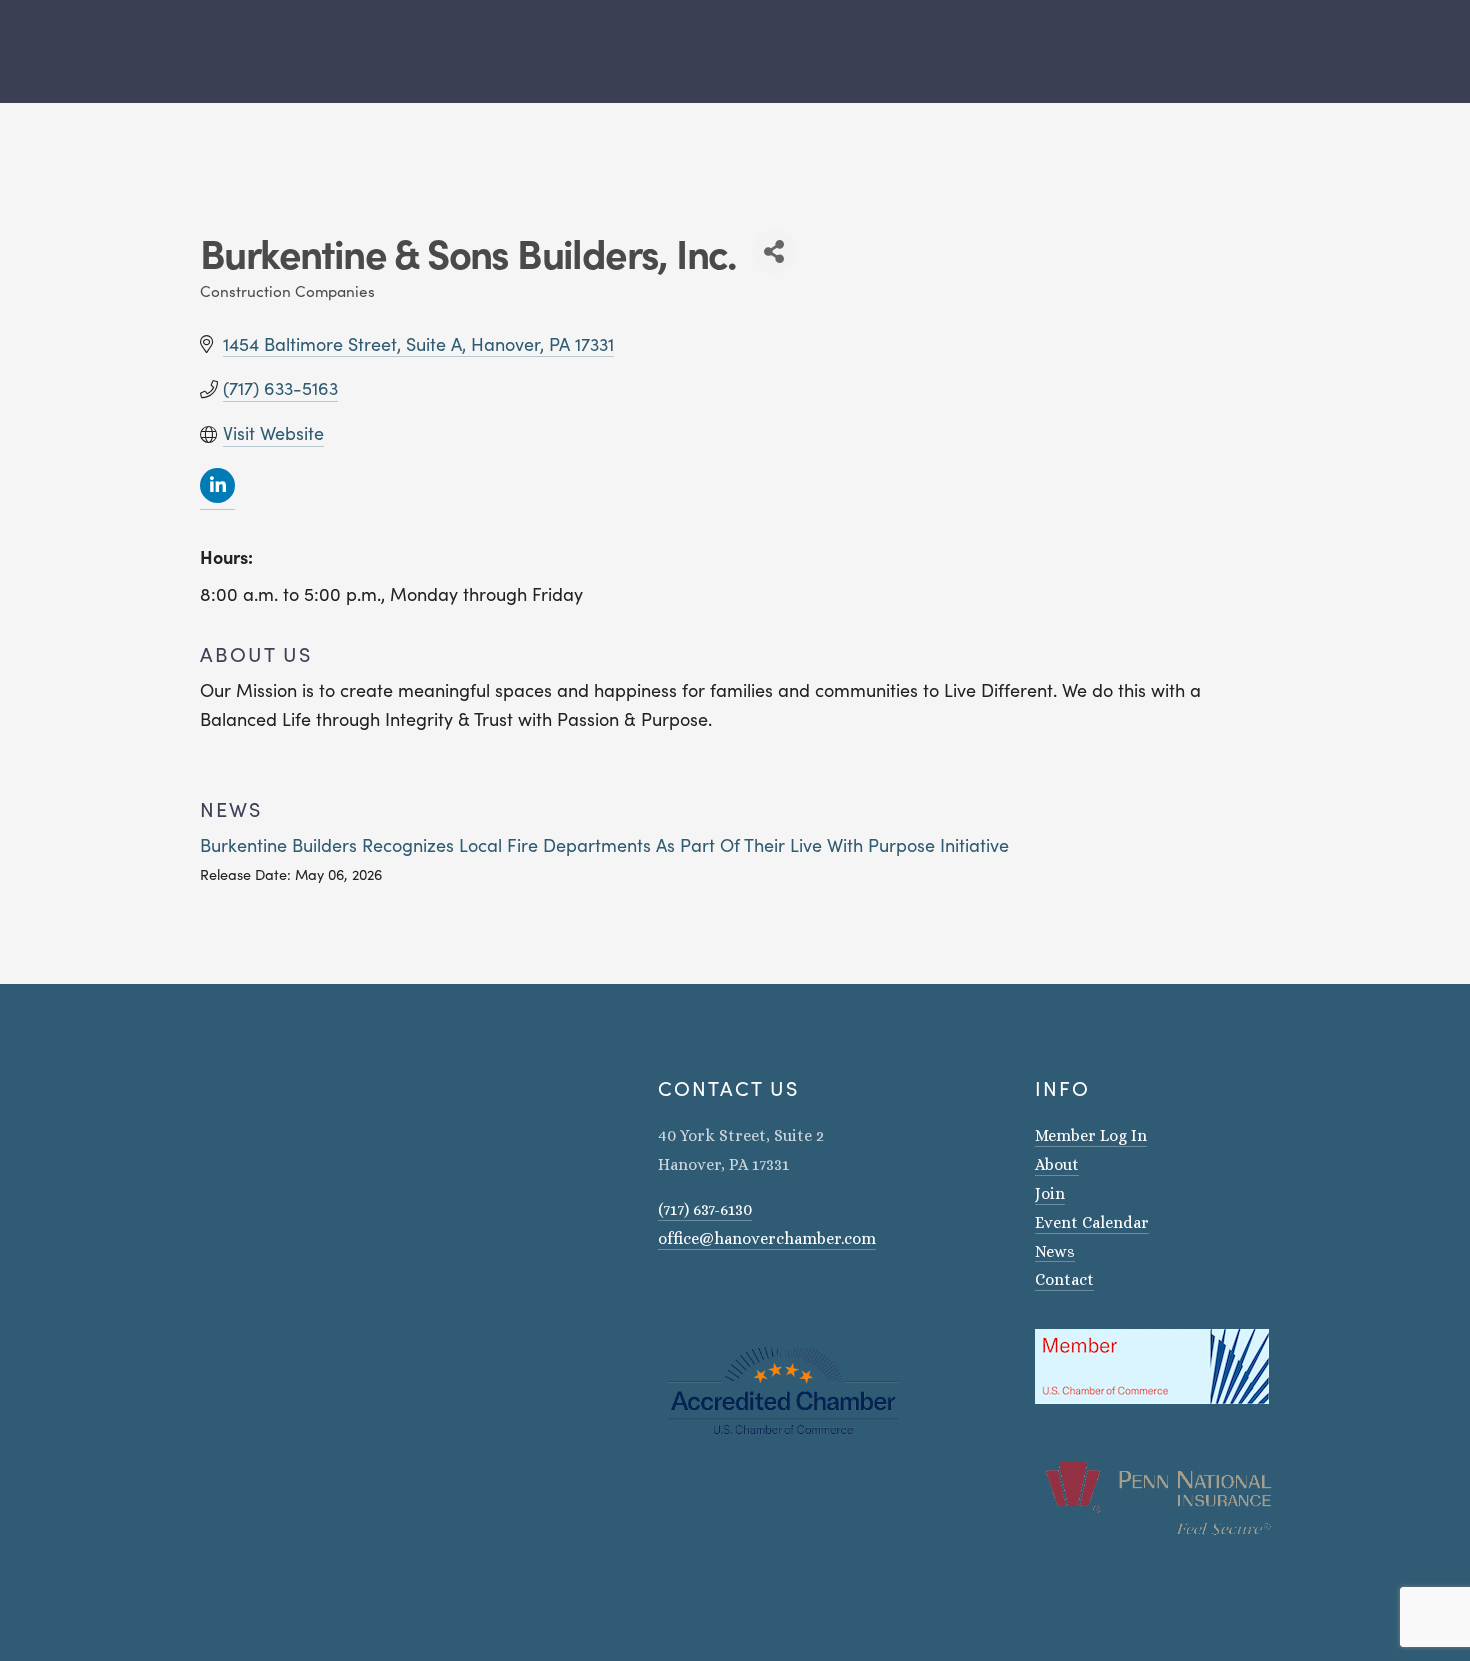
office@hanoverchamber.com (767, 1238)
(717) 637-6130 (705, 1209)
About (1057, 1164)
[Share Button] (774, 251)
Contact (1064, 1279)
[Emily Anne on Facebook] (692, 1296)
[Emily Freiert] (718, 1296)
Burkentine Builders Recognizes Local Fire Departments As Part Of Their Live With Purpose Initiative (604, 845)
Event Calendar (1092, 1222)
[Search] (192, 51)
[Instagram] (666, 1296)
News (1055, 1251)
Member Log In (1091, 1135)
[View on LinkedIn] (217, 497)
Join (1050, 1193)
